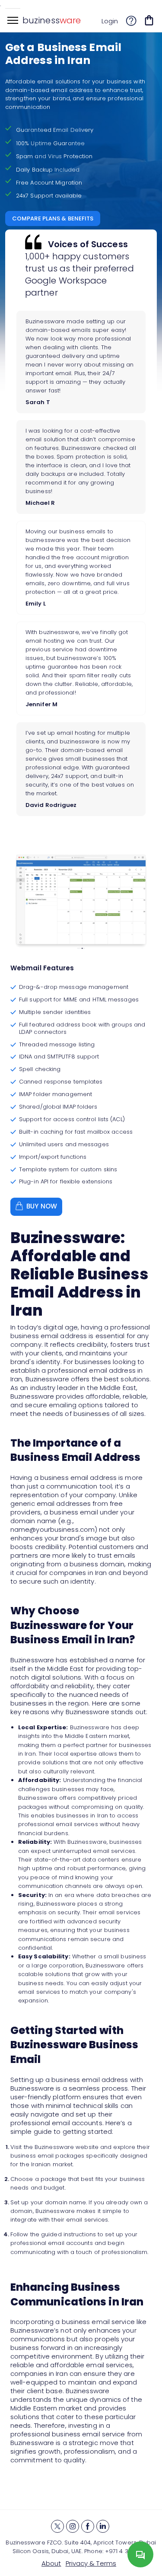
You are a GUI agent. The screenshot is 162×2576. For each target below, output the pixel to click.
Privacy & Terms (91, 2563)
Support (131, 22)
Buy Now (42, 1206)
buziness (52, 20)
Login (110, 21)
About (51, 2563)
